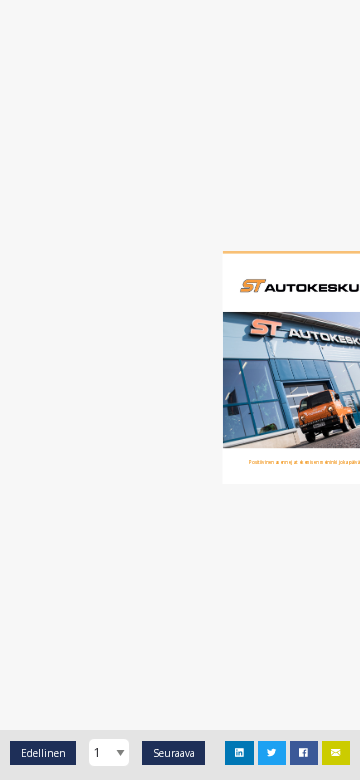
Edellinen (43, 753)
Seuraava (174, 753)
